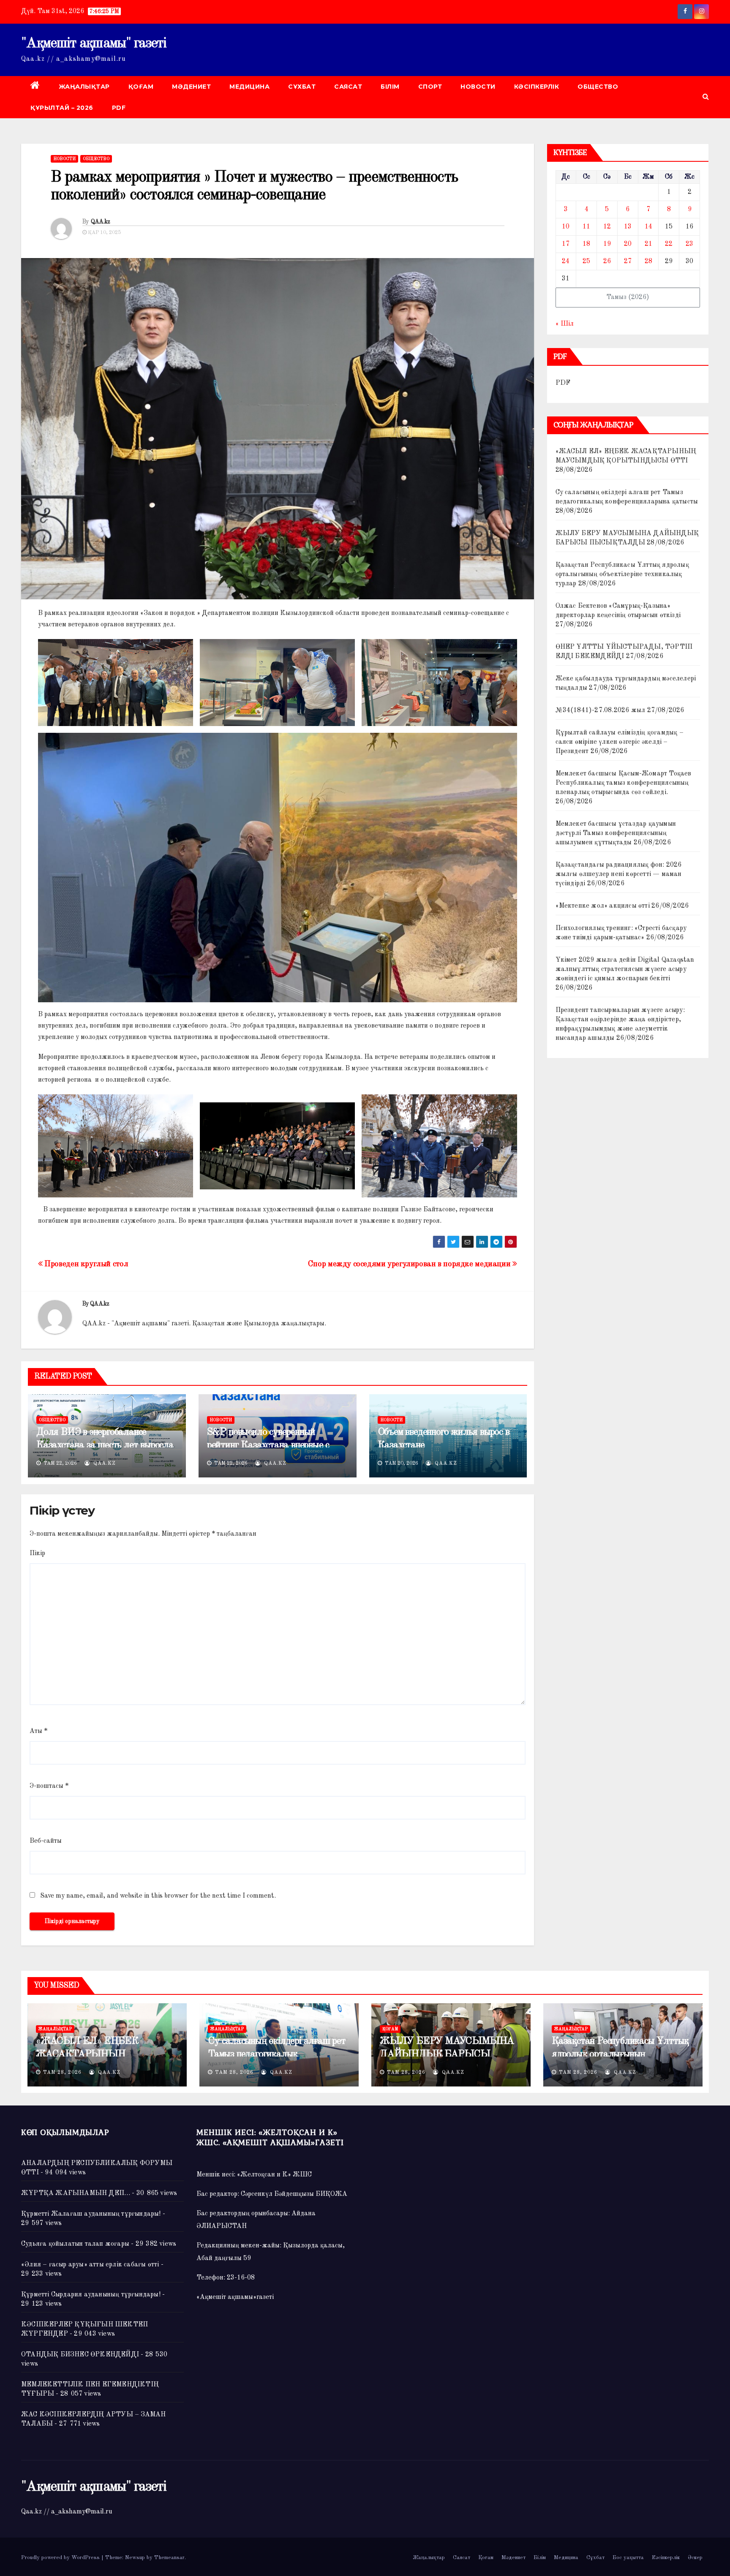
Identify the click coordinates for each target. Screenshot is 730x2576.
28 (648, 261)
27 (628, 261)
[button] (706, 97)
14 (648, 227)
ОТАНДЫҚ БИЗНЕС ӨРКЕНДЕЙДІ (80, 2355)
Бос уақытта (628, 2558)
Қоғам (141, 87)
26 (607, 261)
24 (566, 261)
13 (628, 227)
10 (566, 227)
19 (607, 244)
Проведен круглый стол (85, 1264)
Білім (390, 87)
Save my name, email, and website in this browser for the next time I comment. (158, 1896)
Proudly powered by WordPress (61, 2558)
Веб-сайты (46, 1841)
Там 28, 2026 (62, 2073)
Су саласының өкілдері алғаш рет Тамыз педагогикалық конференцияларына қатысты (277, 2054)
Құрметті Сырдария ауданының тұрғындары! (91, 2295)
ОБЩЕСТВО (598, 87)
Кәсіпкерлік (537, 87)
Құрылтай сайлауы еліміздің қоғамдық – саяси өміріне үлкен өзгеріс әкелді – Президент (620, 742)
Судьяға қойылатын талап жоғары (75, 2244)
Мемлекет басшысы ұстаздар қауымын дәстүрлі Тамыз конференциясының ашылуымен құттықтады (616, 833)
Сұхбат (302, 87)
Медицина (249, 87)
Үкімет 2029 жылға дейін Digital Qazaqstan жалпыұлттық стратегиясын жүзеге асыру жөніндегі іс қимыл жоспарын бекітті (625, 969)
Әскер (695, 2558)
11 (586, 227)
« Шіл (565, 324)
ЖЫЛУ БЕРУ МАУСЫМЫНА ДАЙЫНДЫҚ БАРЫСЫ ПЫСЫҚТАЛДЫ (447, 2054)
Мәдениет (191, 87)
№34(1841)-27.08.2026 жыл (601, 710)
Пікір (37, 1553)
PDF (119, 108)
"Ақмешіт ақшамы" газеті (94, 44)
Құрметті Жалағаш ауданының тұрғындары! (91, 2214)
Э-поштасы (49, 1786)
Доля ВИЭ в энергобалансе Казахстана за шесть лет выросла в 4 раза (105, 1445)
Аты (38, 1731)
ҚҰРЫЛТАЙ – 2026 (62, 108)
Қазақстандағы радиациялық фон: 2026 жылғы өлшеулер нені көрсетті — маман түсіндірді (619, 874)
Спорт (430, 87)
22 (669, 244)
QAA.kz (101, 222)
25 (586, 261)
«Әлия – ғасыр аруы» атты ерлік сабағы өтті (90, 2265)
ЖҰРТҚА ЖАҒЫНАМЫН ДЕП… (76, 2193)
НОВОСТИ (478, 87)
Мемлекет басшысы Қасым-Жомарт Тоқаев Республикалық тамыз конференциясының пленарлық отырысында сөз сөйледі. (624, 783)
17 (566, 244)
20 (628, 244)
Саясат (348, 87)
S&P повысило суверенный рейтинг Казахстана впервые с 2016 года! (268, 1445)
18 (586, 244)
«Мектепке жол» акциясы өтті (603, 906)
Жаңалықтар (84, 87)
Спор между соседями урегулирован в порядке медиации (410, 1264)
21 (648, 244)
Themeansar (169, 2558)
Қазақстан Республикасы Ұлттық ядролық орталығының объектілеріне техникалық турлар (622, 574)
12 (607, 227)
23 (689, 244)
